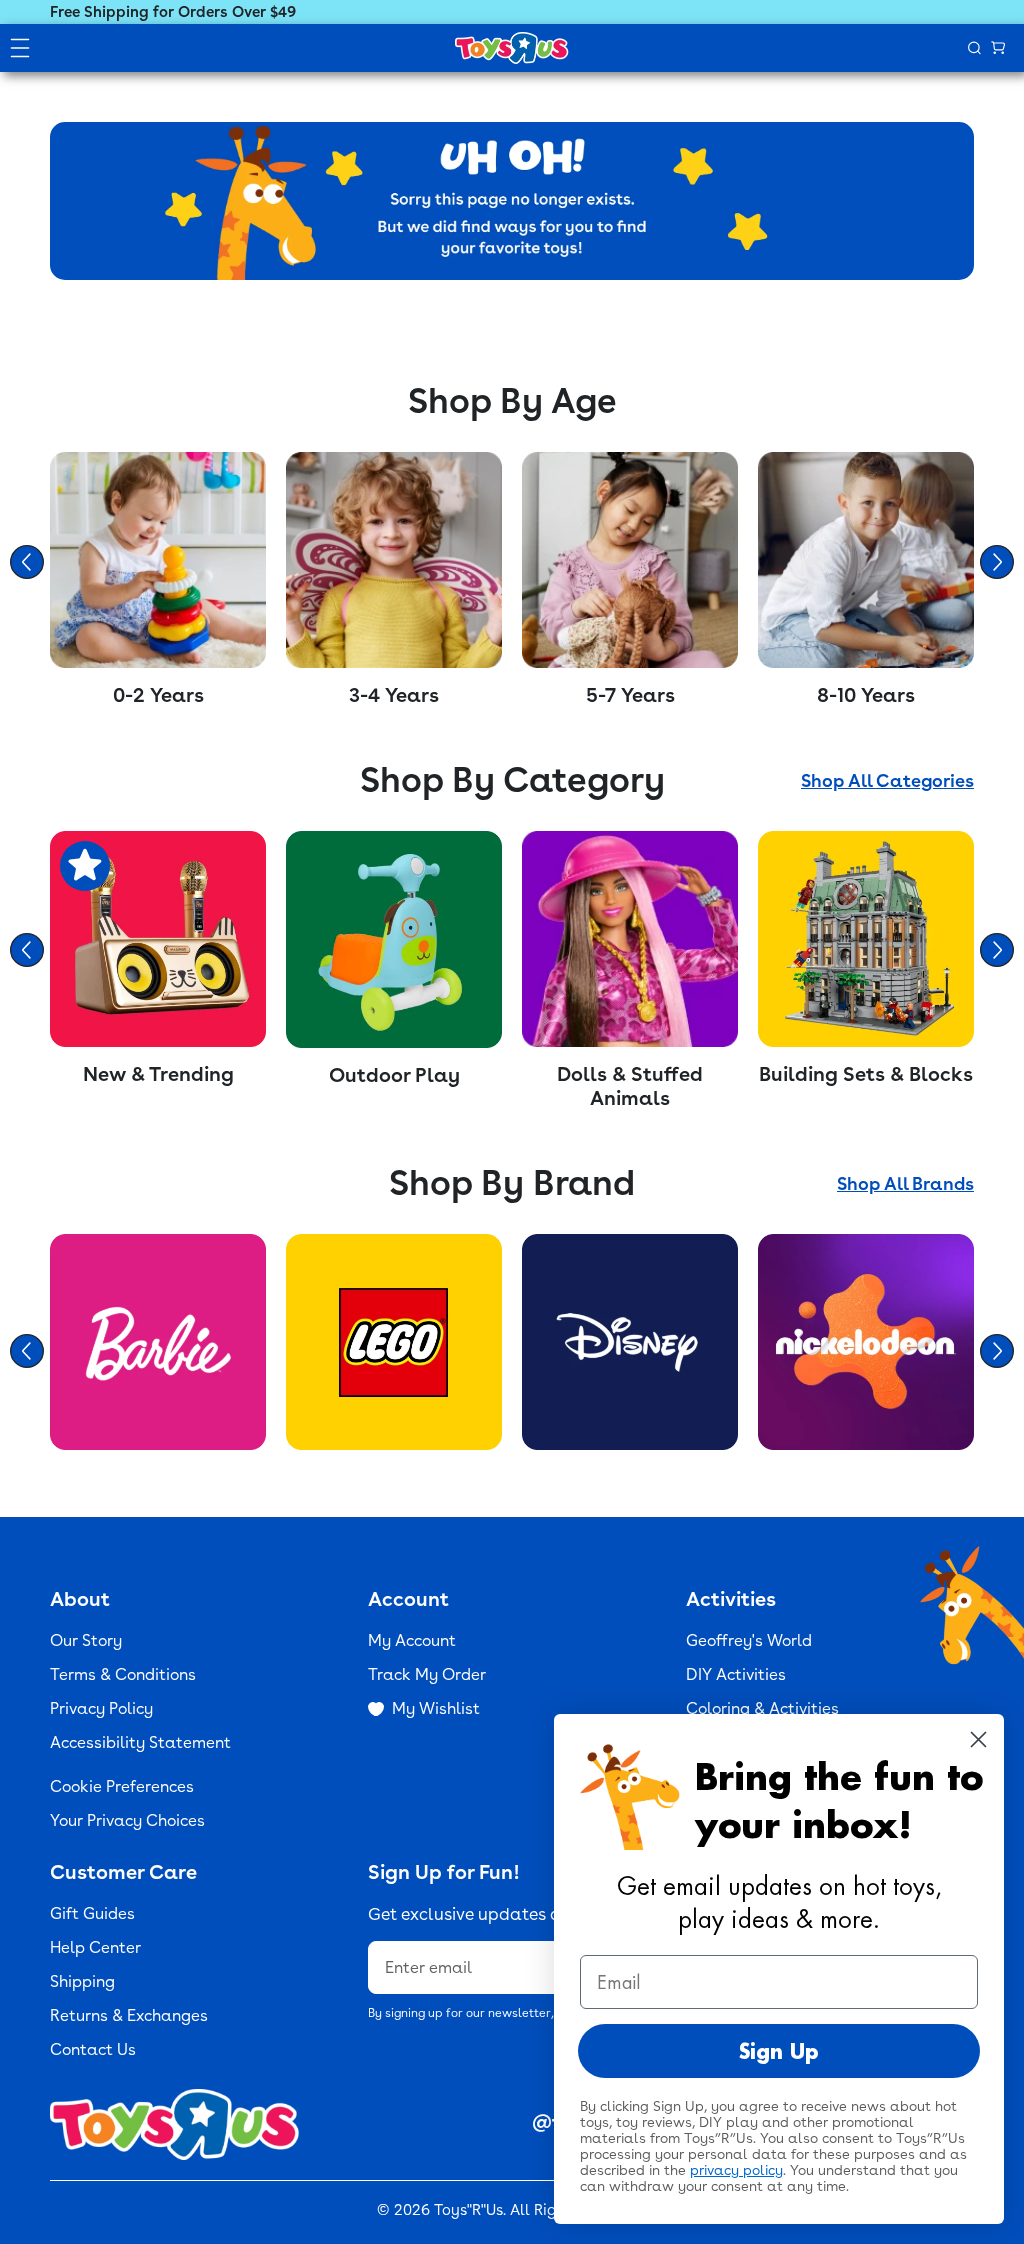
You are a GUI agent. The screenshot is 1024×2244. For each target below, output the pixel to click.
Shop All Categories (887, 780)
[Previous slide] (27, 562)
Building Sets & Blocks (866, 1074)
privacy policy (736, 2170)
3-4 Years (394, 695)
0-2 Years (158, 695)
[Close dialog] (978, 1739)
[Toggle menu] (20, 48)
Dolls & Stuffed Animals (630, 1086)
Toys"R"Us (468, 2210)
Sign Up (779, 2051)
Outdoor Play (394, 1075)
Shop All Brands (905, 1183)
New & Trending (158, 1074)
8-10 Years (866, 695)
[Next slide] (997, 562)
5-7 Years (630, 695)
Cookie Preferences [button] (122, 1786)
